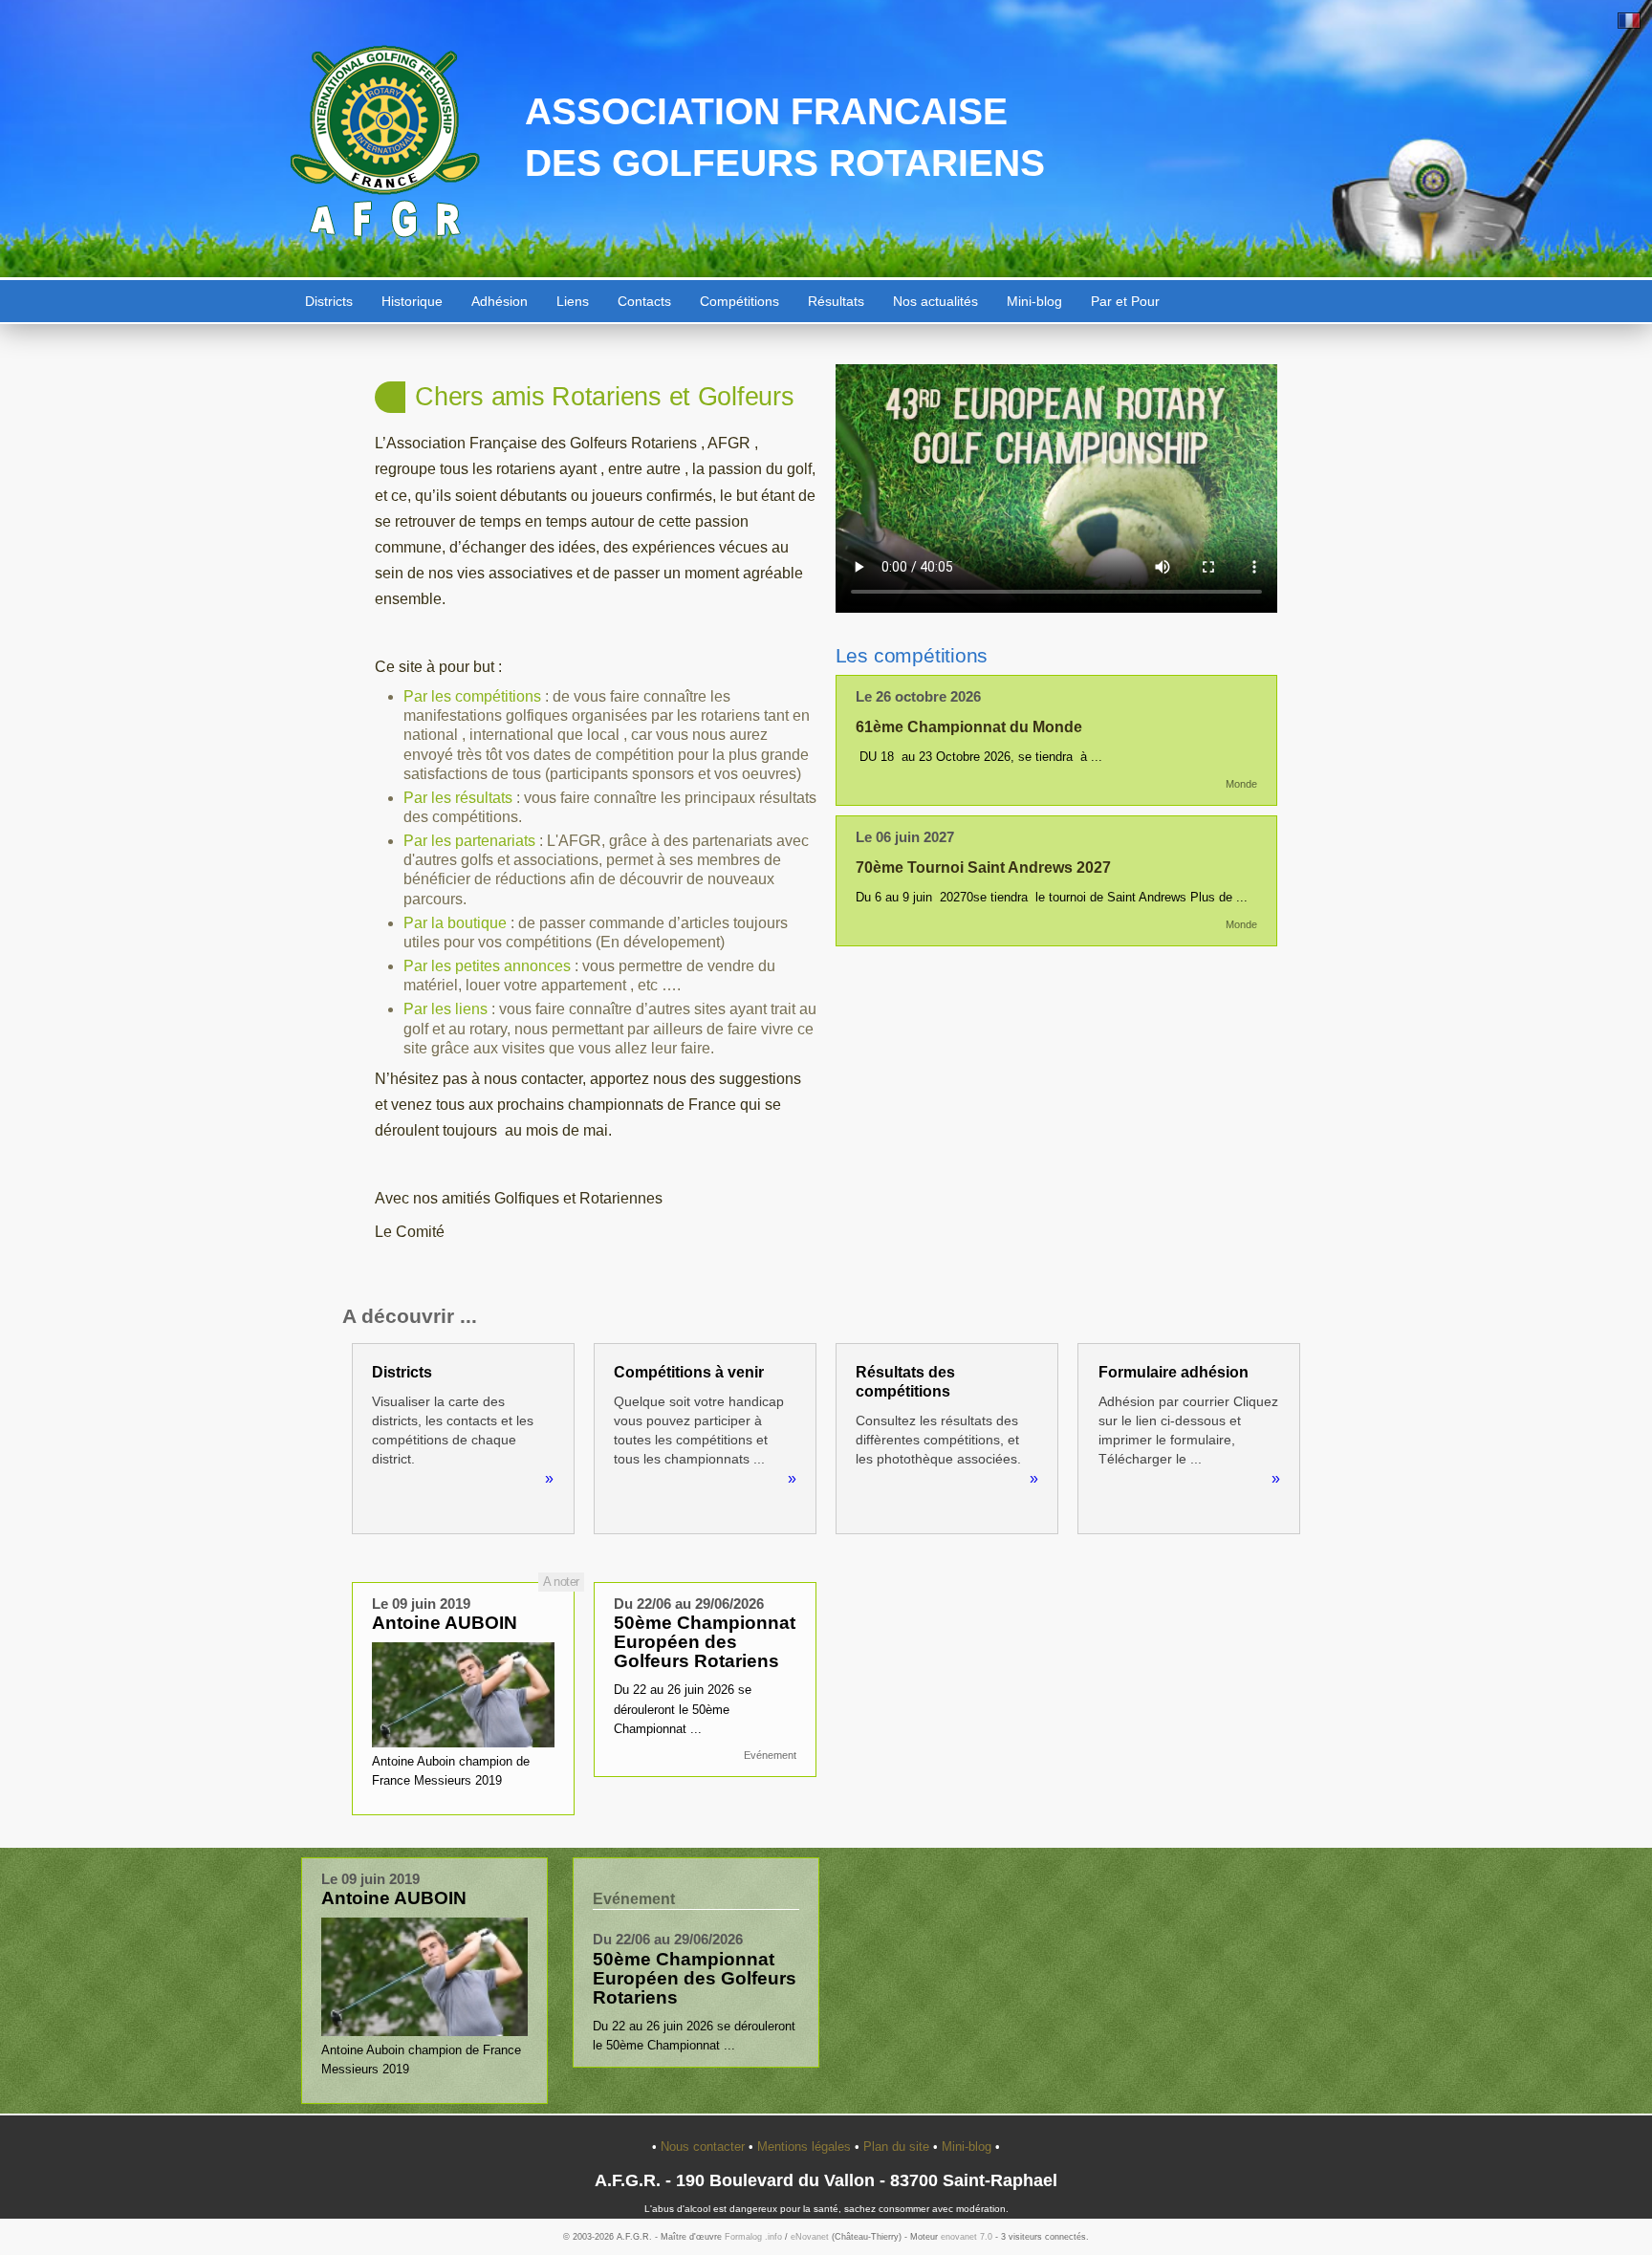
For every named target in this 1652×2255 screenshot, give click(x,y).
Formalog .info (753, 2237)
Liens (573, 301)
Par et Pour (1125, 301)
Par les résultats (458, 798)
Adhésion (500, 301)
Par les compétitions (472, 696)
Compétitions (739, 301)
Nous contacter (705, 2147)
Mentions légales (806, 2147)
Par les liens (446, 1009)
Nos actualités (935, 301)
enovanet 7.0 (967, 2237)
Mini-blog (1034, 301)
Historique (412, 301)
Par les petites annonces (487, 966)
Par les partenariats (471, 841)
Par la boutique (455, 923)
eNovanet (810, 2237)
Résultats (836, 301)
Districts (329, 301)
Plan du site (898, 2147)
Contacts (644, 301)
